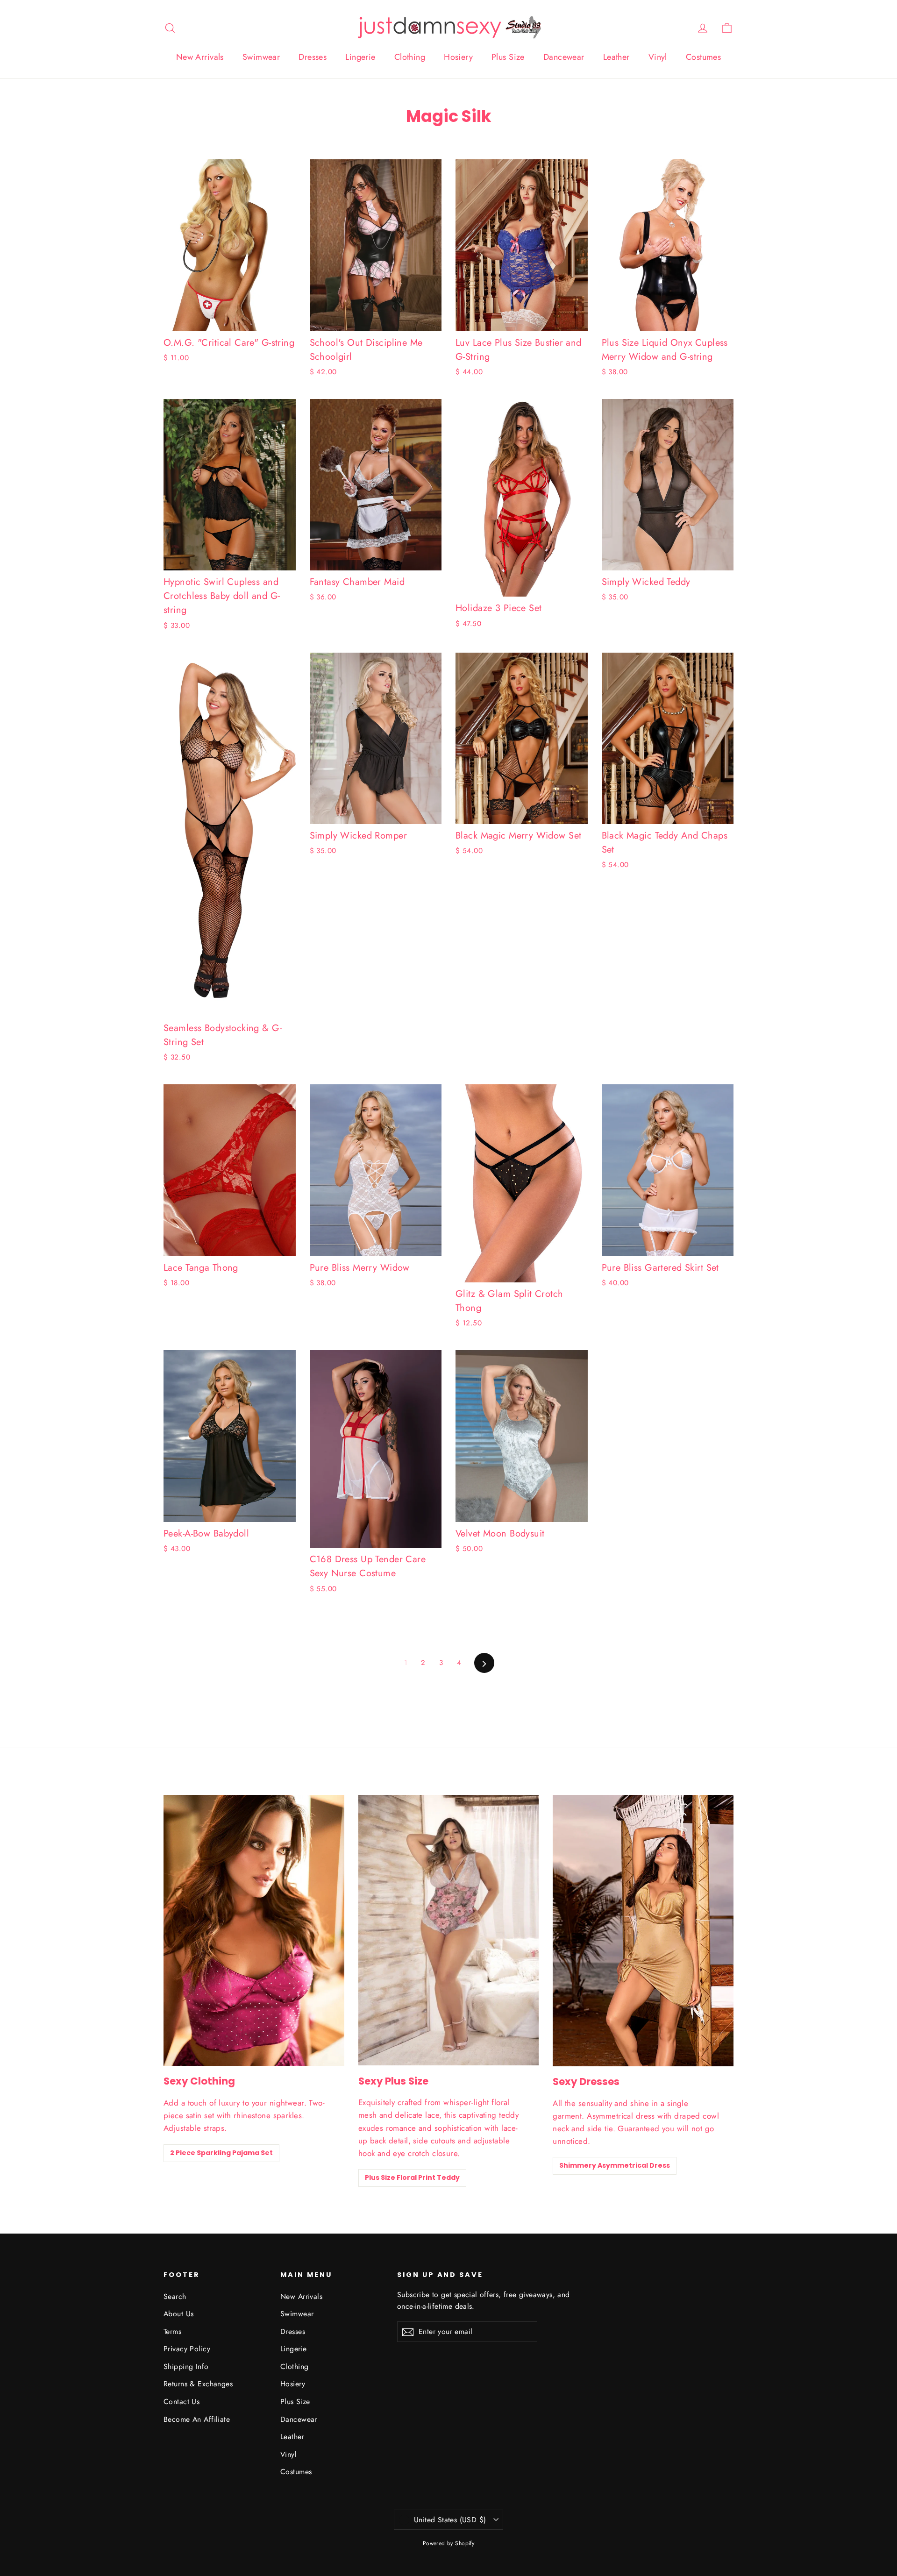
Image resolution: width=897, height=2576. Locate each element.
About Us (178, 2314)
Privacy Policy (187, 2349)
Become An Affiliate (197, 2419)
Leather (616, 57)
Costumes (703, 57)
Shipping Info (186, 2366)
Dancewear (564, 57)
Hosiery (458, 57)
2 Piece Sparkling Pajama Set (221, 2153)
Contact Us (182, 2402)
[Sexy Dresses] (643, 1931)
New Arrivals (200, 57)
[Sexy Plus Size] (449, 1930)
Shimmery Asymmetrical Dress (615, 2165)
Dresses (313, 57)
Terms (172, 2331)
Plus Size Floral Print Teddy (412, 2178)
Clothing (410, 57)
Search (175, 2296)
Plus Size (508, 57)
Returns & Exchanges (198, 2384)
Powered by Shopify (449, 2543)
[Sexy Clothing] (254, 1930)
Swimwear (261, 57)
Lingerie (360, 57)
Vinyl (658, 57)
